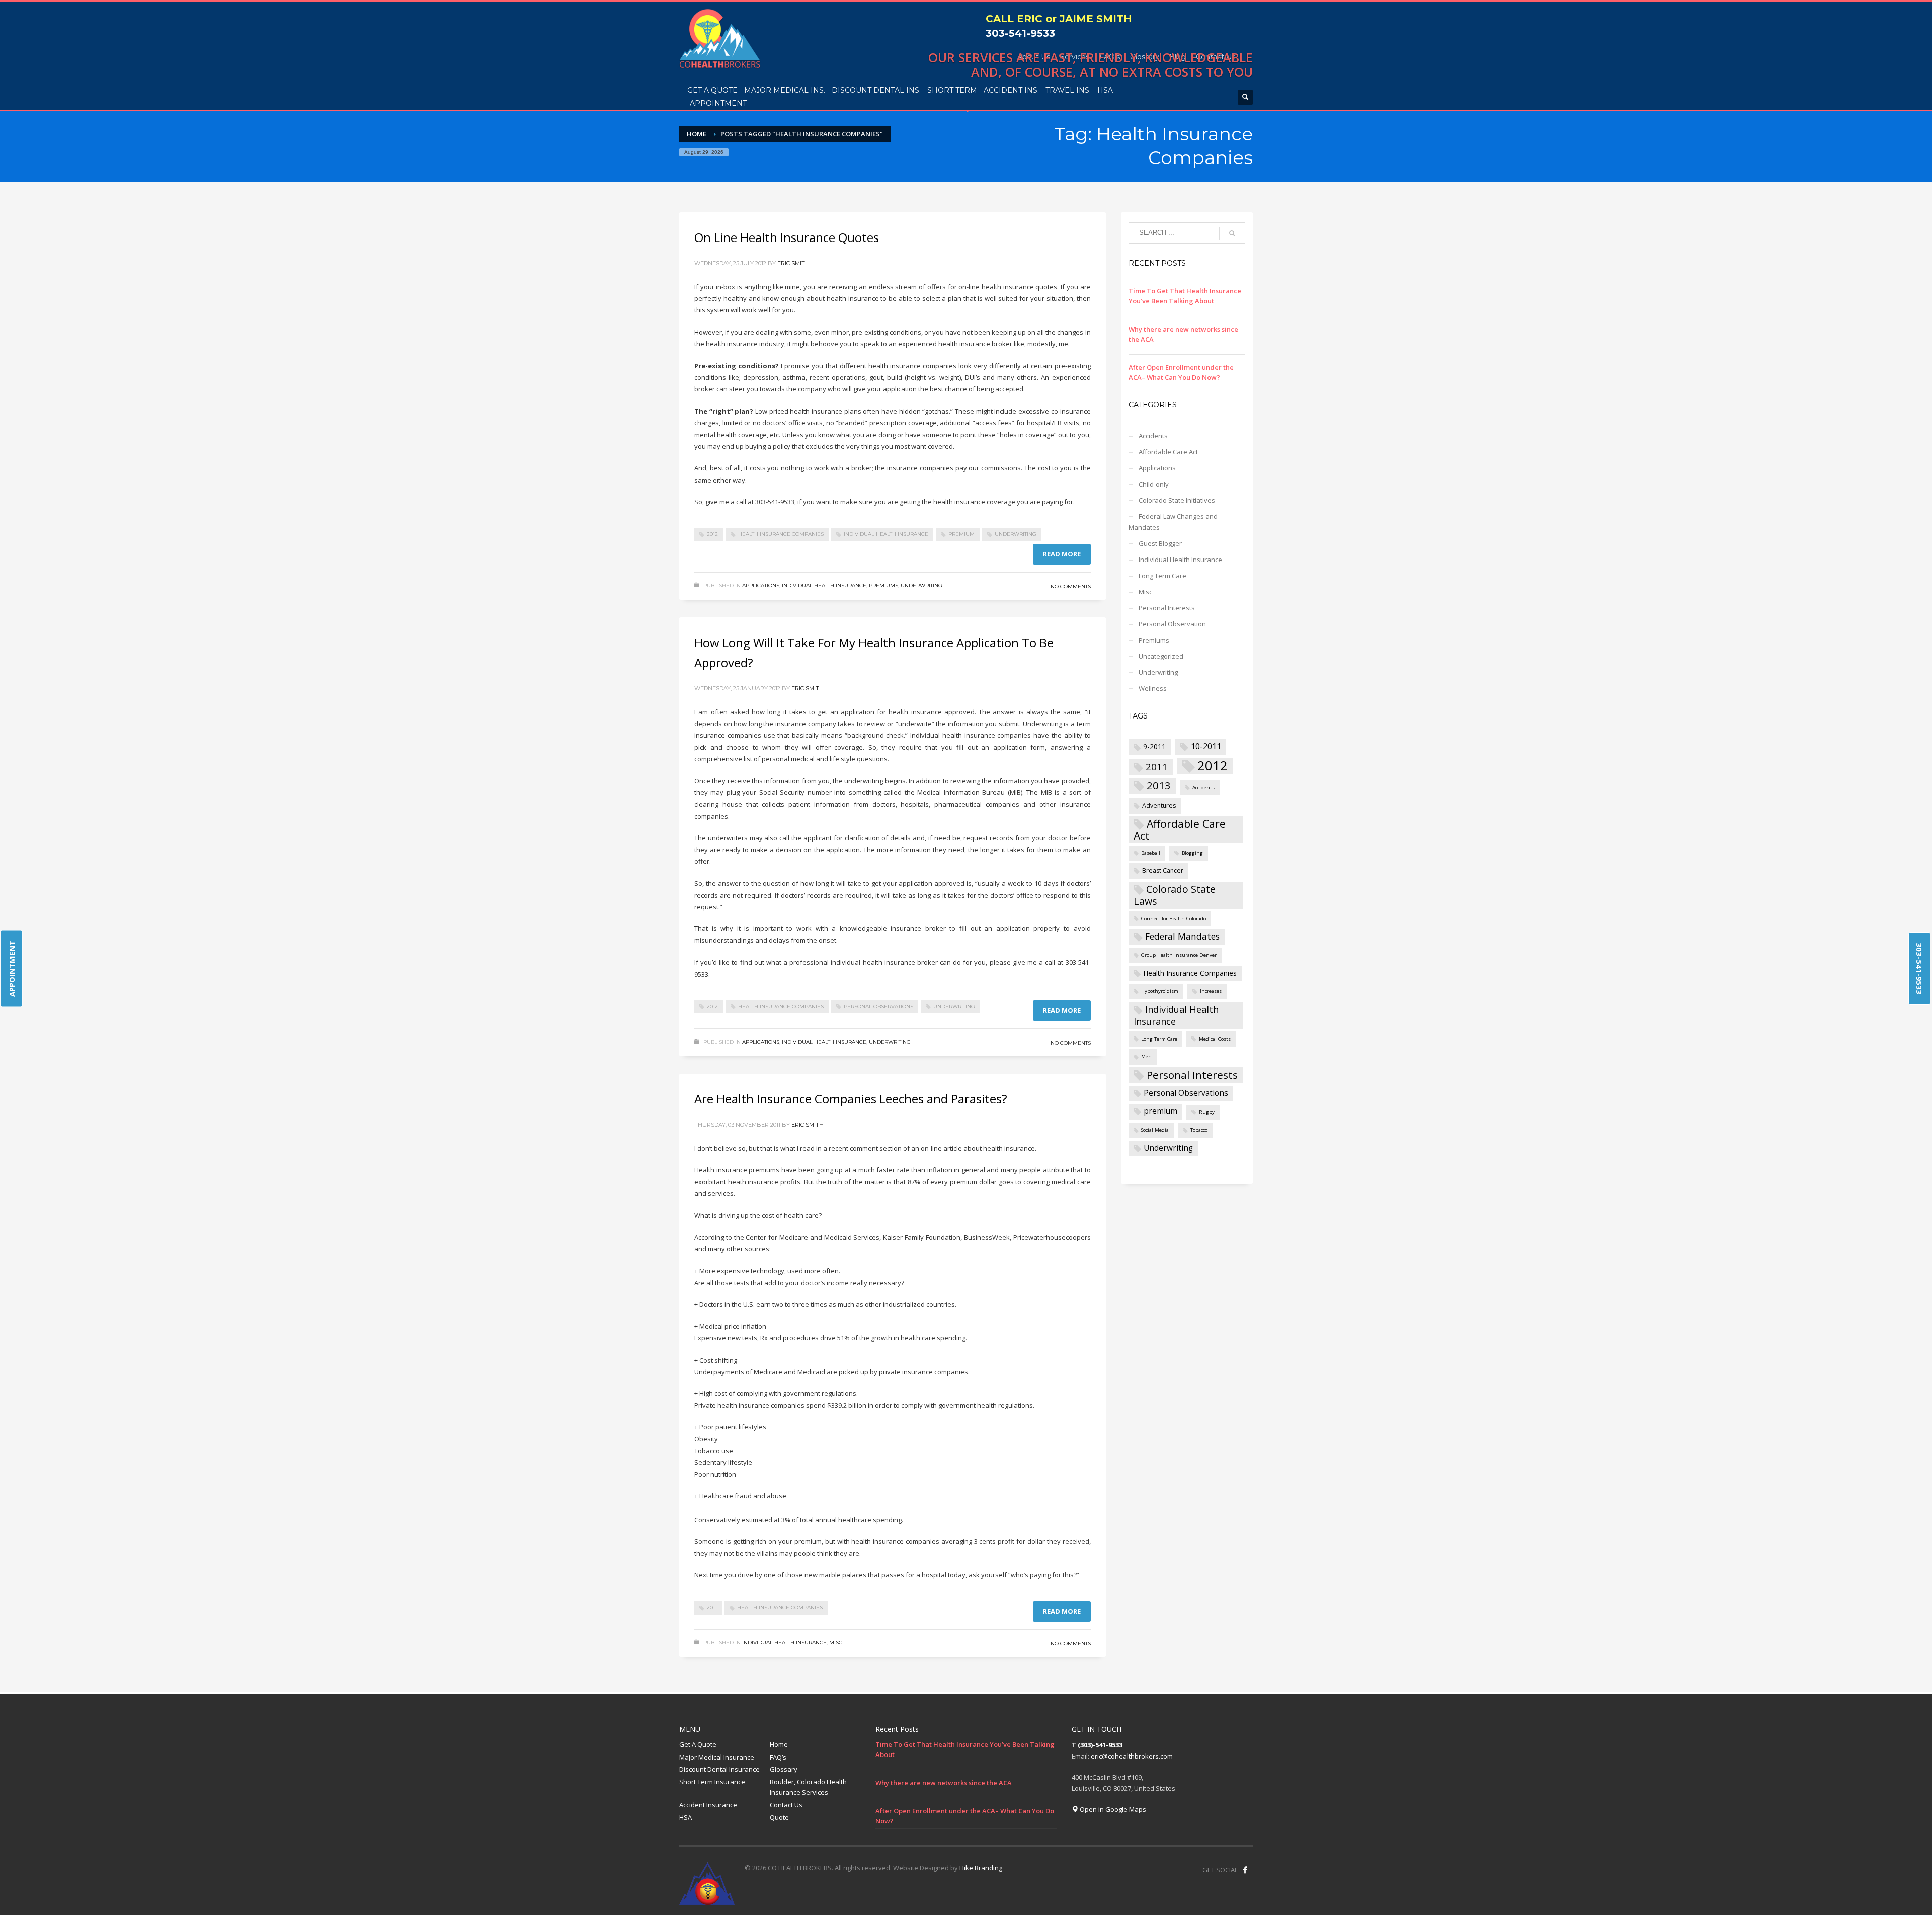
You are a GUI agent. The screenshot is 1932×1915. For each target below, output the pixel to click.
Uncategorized (1161, 656)
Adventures (1159, 805)
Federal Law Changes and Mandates (1173, 522)
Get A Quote (698, 1744)
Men (1146, 1056)
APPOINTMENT (12, 969)
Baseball (1151, 853)
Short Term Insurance (712, 1782)
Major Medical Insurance (717, 1757)
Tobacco (1199, 1130)
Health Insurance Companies (781, 534)
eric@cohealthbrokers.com (1132, 1756)
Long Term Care (1162, 576)
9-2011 (1154, 746)
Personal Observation (1172, 624)
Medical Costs (1215, 1039)
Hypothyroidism (1160, 991)
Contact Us (786, 1805)
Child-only (1154, 484)
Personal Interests (1167, 608)
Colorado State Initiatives (1177, 500)
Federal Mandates (1182, 936)
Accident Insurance (708, 1805)
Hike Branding (981, 1868)
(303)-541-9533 (1100, 1745)
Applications (761, 585)
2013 (1159, 785)
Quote (779, 1817)
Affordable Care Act (1168, 452)
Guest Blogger (1160, 543)
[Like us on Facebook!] (1245, 1870)
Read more (1062, 554)
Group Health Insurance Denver (1179, 955)
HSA (686, 1817)
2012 (712, 534)
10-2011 (1206, 746)
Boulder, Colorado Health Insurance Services (808, 1787)
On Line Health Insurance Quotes (787, 237)
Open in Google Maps (1112, 1809)
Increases (1211, 991)
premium (961, 534)
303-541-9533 (1020, 33)
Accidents (1153, 436)
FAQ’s (778, 1757)
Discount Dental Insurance (719, 1769)
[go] (1232, 233)
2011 (712, 1607)
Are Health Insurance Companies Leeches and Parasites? (851, 1099)
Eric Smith (793, 263)
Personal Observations (878, 1007)
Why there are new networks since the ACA (944, 1783)
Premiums (883, 585)
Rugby (1207, 1112)
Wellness (1153, 688)
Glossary (784, 1769)
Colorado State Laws (1175, 895)
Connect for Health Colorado (1174, 919)
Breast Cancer (1163, 871)
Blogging (1192, 853)
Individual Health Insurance (886, 534)
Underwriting (1016, 534)
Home (779, 1744)
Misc (836, 1643)
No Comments (1071, 586)
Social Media (1155, 1130)
